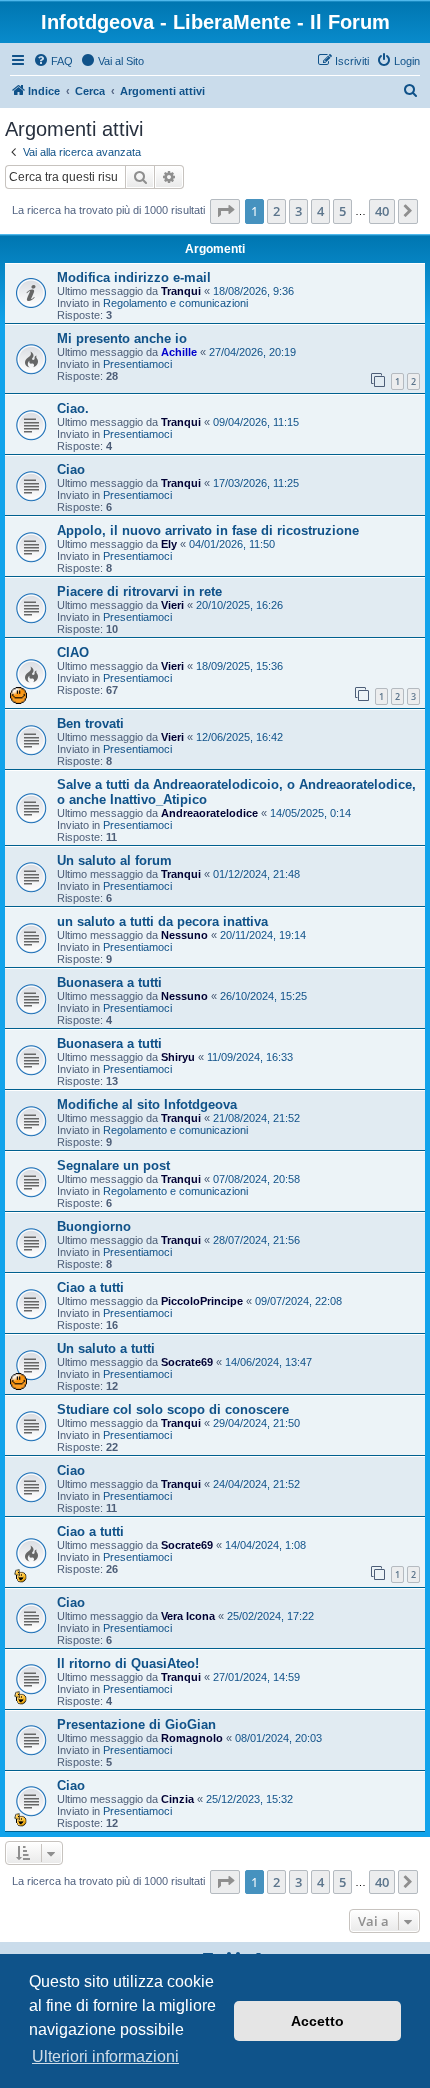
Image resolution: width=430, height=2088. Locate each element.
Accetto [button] (317, 2021)
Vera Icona (188, 1616)
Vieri (172, 605)
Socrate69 (187, 1362)
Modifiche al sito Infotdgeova (147, 1104)
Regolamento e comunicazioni (175, 303)
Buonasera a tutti (109, 982)
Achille (179, 352)
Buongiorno (94, 1226)
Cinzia (177, 1799)
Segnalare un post (113, 1165)
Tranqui (181, 291)
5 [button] (342, 211)
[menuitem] (53, 61)
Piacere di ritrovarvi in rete (139, 591)
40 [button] (382, 211)
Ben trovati (90, 723)
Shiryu (178, 1057)
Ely (169, 544)
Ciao (71, 469)
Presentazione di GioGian (136, 1724)
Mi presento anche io (122, 338)
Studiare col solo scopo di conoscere (173, 1409)
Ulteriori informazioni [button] (105, 2056)
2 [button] (276, 211)
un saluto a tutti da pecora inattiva (162, 921)
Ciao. (73, 408)
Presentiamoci (137, 364)
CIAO (73, 652)
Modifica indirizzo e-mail (134, 277)
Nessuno (184, 935)
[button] (225, 211)
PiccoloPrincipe (202, 1301)
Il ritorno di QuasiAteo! (128, 1663)
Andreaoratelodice (209, 813)
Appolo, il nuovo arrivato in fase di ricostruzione (208, 530)
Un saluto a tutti (106, 1348)
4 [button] (320, 211)
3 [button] (298, 211)
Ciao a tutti (90, 1287)
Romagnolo (192, 1738)
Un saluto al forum (114, 860)
